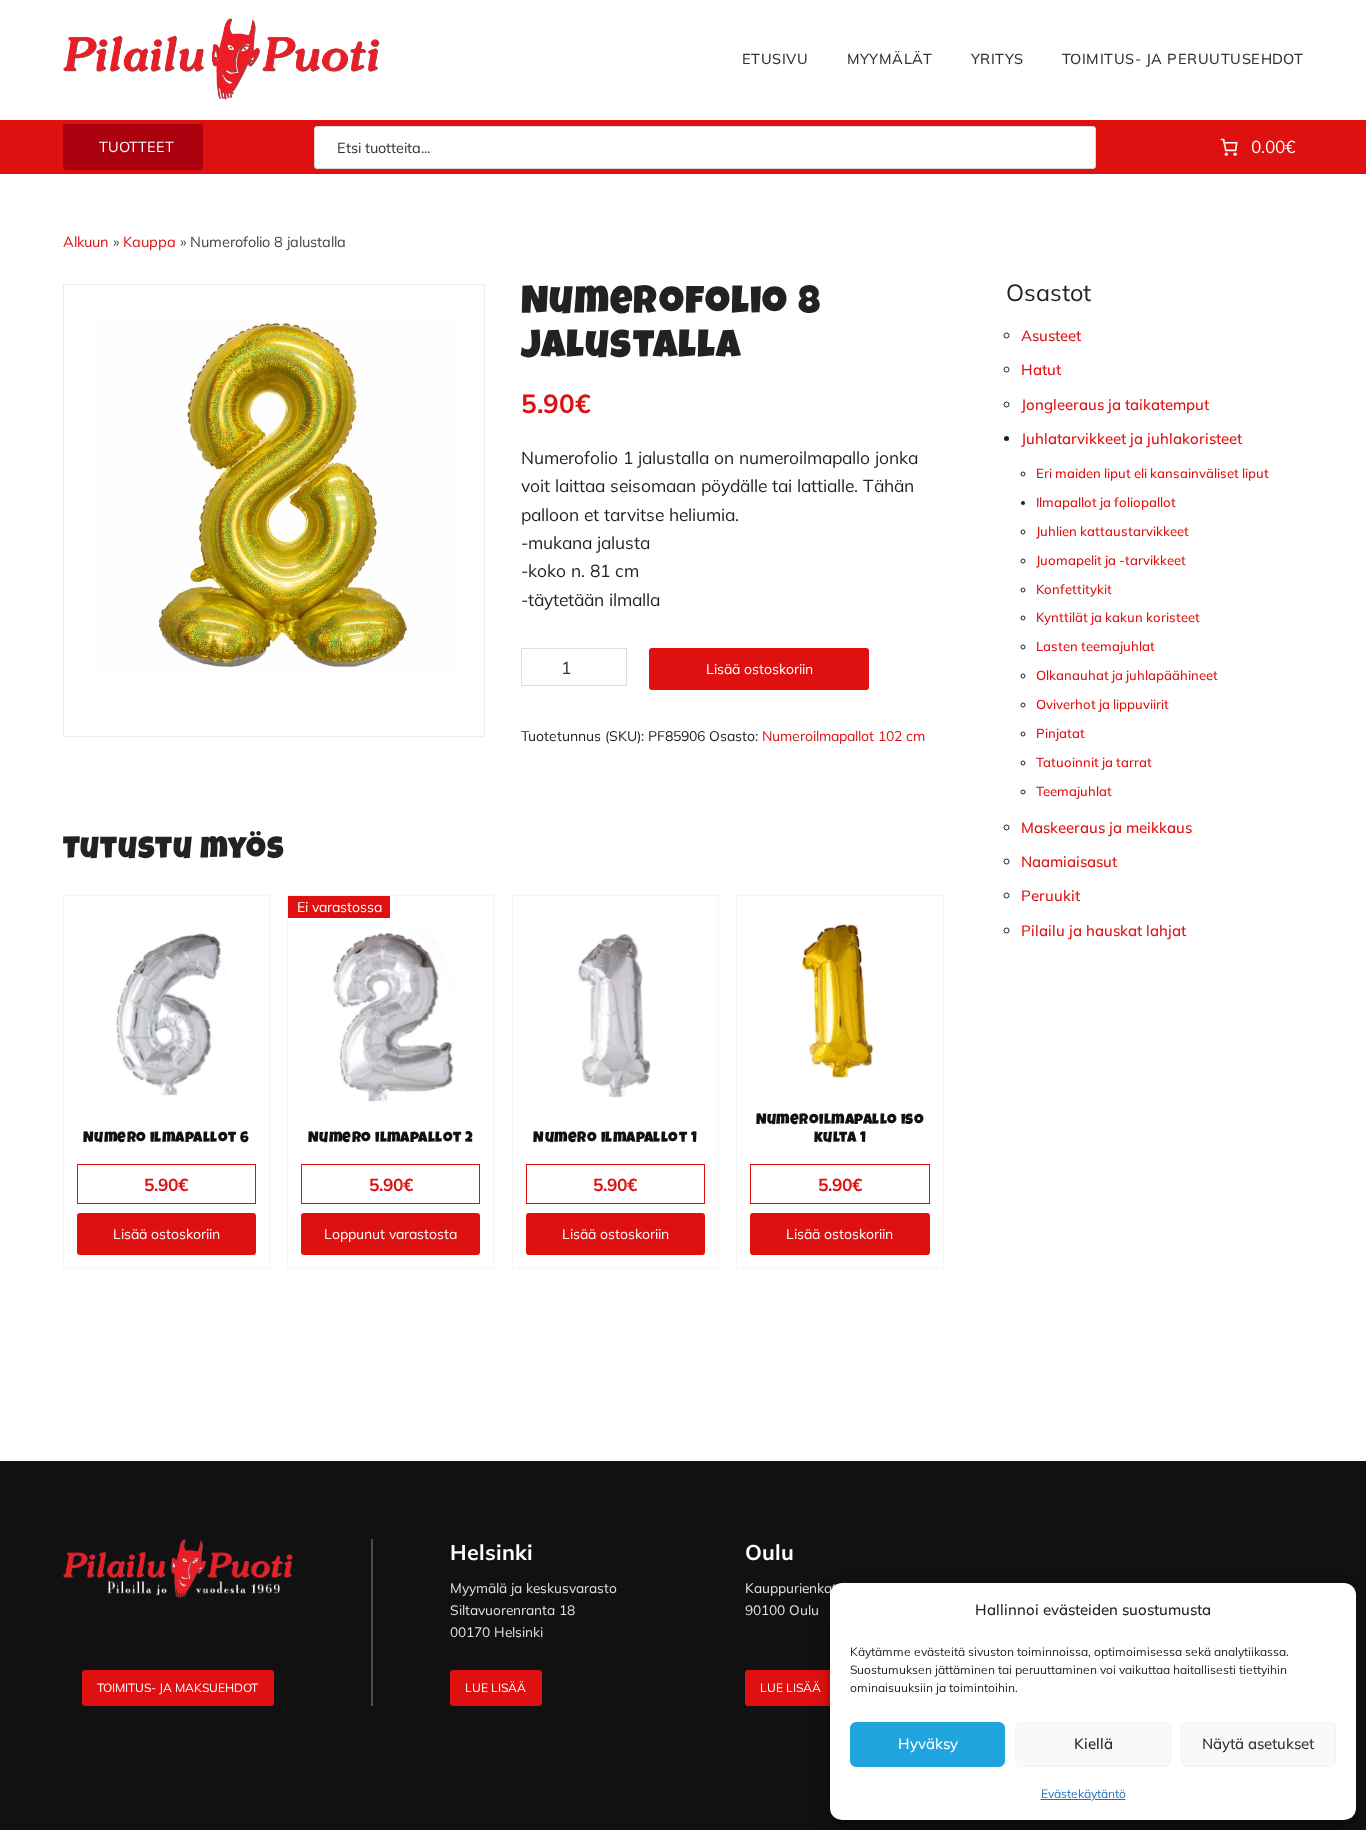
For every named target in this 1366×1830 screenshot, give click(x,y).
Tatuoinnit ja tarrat (1094, 762)
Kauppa (149, 241)
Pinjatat (1060, 733)
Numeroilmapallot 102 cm (843, 736)
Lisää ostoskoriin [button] (166, 1234)
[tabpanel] (274, 495)
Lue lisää (495, 1687)
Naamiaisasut (1069, 861)
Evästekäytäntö (1083, 1793)
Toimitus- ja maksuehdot (177, 1687)
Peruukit (1050, 895)
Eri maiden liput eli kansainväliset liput (1152, 473)
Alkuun (86, 241)
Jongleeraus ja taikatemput (1115, 404)
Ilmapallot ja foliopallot (1106, 502)
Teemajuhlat (1074, 791)
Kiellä (1093, 1743)
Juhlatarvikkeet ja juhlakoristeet (1131, 438)
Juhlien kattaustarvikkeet (1112, 531)
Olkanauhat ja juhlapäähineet (1127, 675)
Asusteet (1051, 335)
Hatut (1041, 369)
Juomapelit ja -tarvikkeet (1111, 560)
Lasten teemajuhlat (1095, 646)
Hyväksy (928, 1743)
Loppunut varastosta (390, 1234)
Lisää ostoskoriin (759, 669)
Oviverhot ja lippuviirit (1102, 704)
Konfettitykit (1074, 589)
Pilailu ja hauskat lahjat (1103, 930)
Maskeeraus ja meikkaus (1106, 827)
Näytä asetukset (1258, 1743)
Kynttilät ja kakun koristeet (1118, 617)
